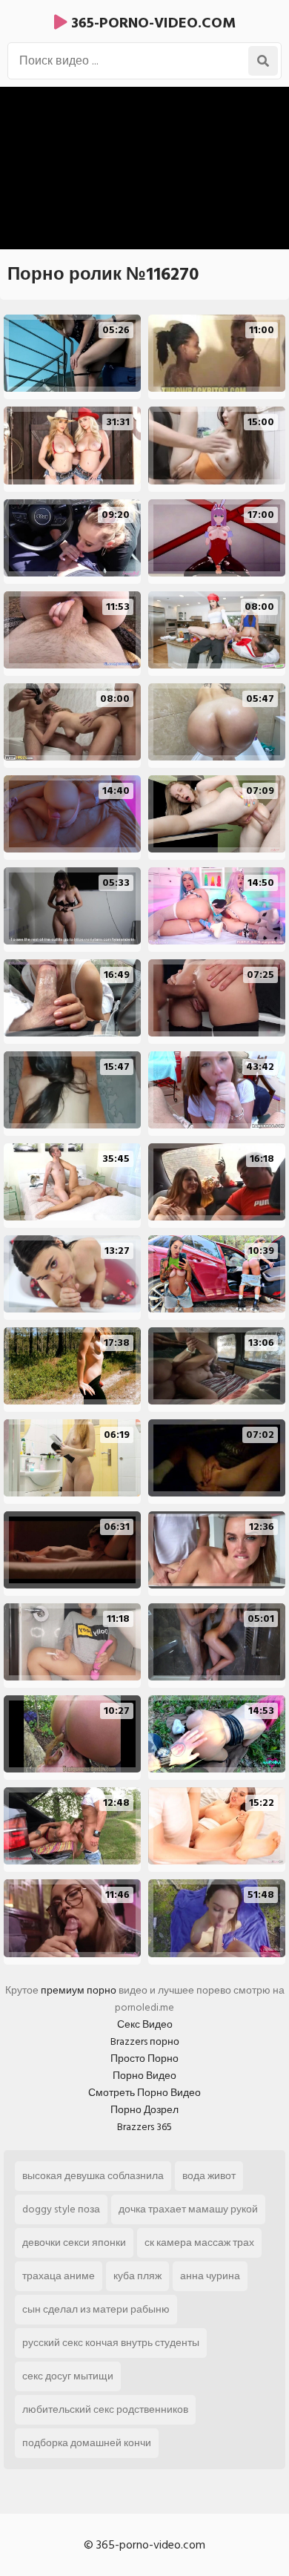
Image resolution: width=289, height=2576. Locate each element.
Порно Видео (144, 2076)
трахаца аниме (59, 2276)
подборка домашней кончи (87, 2443)
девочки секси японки (74, 2242)
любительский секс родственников (105, 2409)
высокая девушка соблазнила (93, 2176)
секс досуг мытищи (68, 2376)
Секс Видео (145, 2024)
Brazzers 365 (144, 2127)
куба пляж (137, 2276)
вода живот (209, 2176)
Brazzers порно (145, 2041)
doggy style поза (61, 2209)
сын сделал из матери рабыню (96, 2309)
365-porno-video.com (152, 23)
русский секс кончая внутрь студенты (111, 2343)
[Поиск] (263, 61)
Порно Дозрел (144, 2110)
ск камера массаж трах (199, 2242)
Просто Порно (144, 2058)
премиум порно (79, 1990)
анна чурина (210, 2276)
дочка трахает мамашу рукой (188, 2209)
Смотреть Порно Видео (144, 2093)
